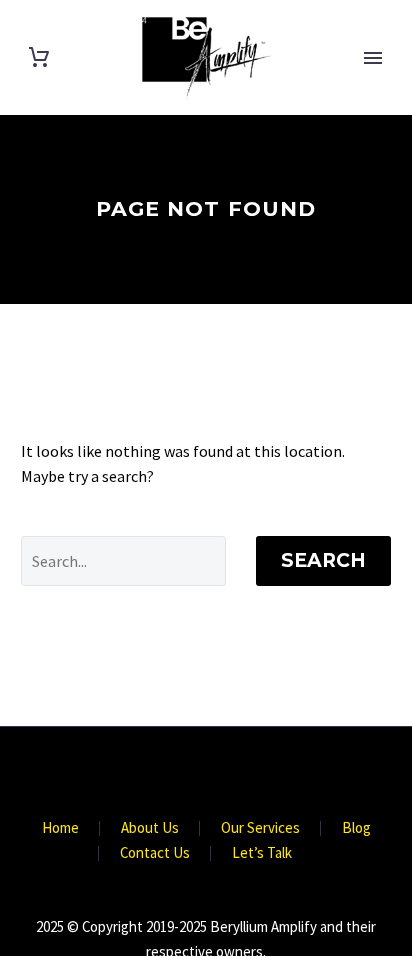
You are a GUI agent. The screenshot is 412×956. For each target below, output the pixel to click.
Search (323, 560)
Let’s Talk (262, 853)
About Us (150, 828)
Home (60, 828)
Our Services (260, 828)
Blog (356, 828)
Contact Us (155, 853)
